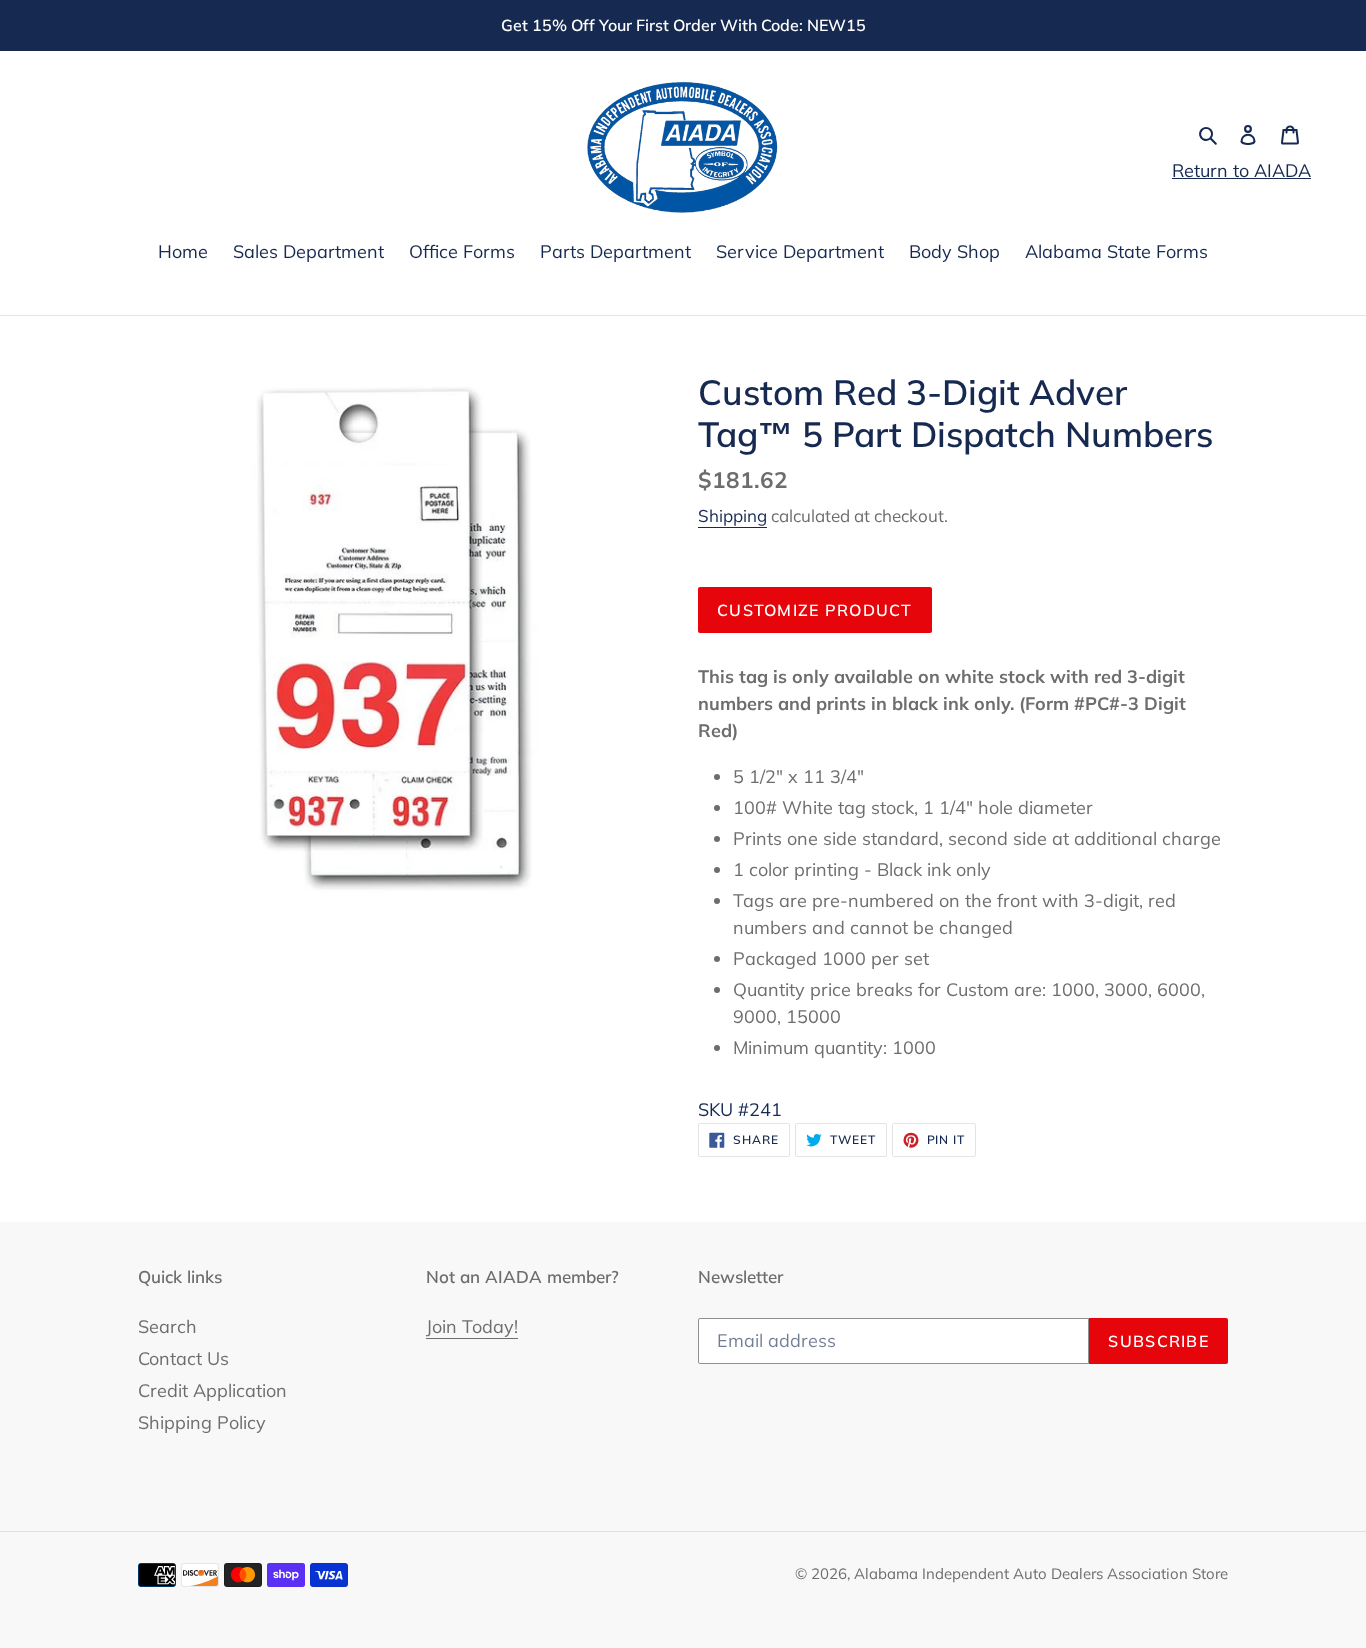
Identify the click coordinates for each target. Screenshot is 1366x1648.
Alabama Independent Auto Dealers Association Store (1041, 1573)
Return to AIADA (1241, 170)
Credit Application (212, 1390)
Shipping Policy (202, 1422)
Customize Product (815, 610)
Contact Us (183, 1358)
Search (167, 1326)
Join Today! (472, 1326)
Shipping (732, 515)
